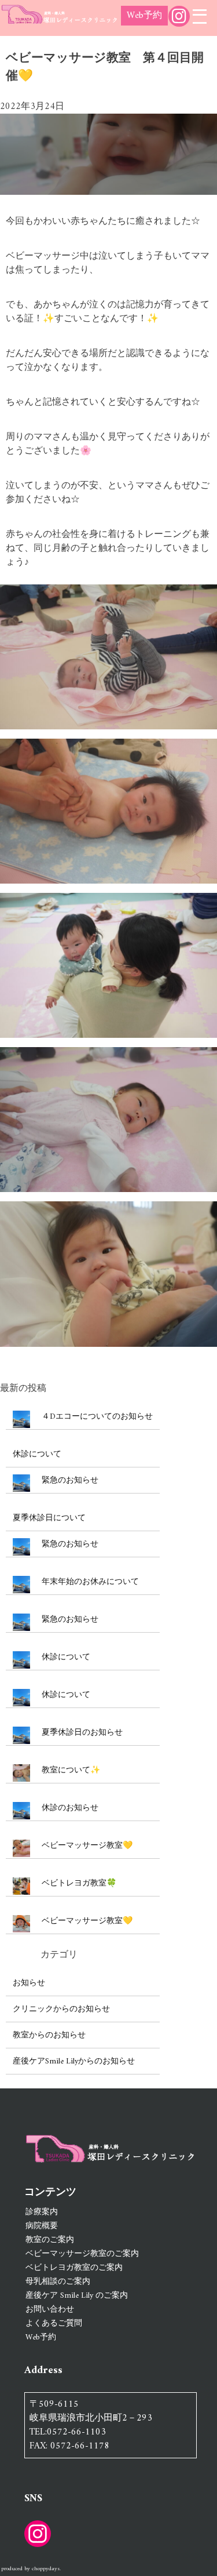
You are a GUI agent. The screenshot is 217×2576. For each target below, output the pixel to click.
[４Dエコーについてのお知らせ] (21, 1421)
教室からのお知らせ (49, 2035)
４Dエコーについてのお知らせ (97, 1417)
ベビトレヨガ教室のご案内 (74, 2268)
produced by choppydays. (31, 2569)
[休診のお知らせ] (21, 1813)
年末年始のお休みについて (90, 1582)
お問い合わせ (50, 2310)
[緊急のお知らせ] (21, 1485)
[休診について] (21, 1662)
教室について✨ (71, 1770)
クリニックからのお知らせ (61, 2009)
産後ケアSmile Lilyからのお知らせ (74, 2061)
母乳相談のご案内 (58, 2282)
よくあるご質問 (54, 2324)
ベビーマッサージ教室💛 (87, 1846)
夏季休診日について (49, 1518)
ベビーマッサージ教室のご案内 (82, 2254)
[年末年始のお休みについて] (21, 1587)
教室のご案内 (50, 2240)
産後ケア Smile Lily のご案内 (77, 2296)
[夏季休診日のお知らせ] (21, 1737)
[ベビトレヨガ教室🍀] (21, 1888)
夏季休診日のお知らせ (82, 1733)
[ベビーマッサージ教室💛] (21, 1850)
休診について (37, 1454)
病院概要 (42, 2226)
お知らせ (29, 1983)
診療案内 (42, 2212)
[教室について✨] (21, 1775)
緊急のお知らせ (70, 1480)
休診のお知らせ (70, 1808)
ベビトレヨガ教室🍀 (79, 1883)
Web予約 (144, 16)
